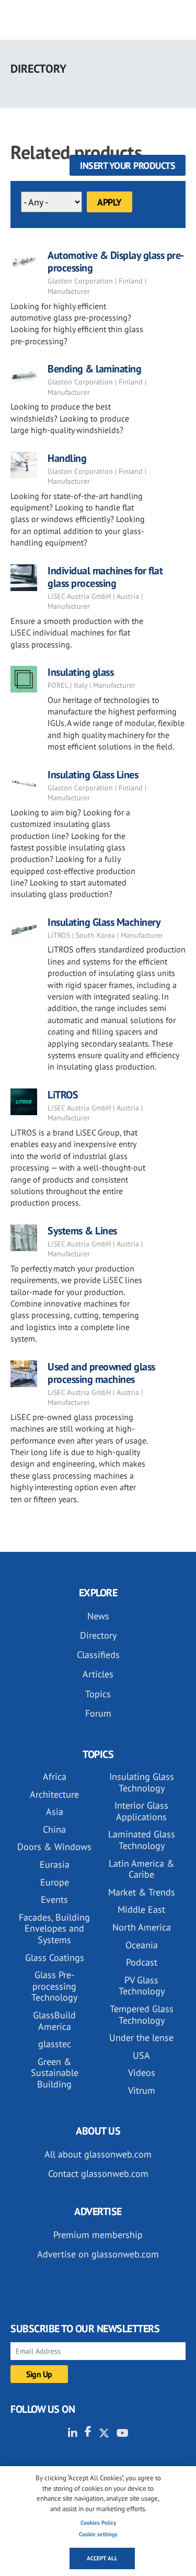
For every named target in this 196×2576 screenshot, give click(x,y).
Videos (142, 2073)
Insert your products (128, 166)
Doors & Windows (54, 1847)
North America (142, 1927)
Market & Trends (142, 1892)
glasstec (55, 2044)
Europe (55, 1882)
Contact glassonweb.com (98, 2174)
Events (54, 1899)
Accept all (102, 2558)
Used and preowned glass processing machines (101, 1373)
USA (141, 2055)
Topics (98, 1694)
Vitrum (142, 2090)
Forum (98, 1713)
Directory (98, 1635)
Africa (55, 1777)
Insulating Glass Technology (142, 1782)
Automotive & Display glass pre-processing (116, 262)
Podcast (142, 1962)
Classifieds (98, 1655)
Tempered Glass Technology (142, 2015)
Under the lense (141, 2038)
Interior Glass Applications (141, 1811)
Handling (67, 458)
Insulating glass (80, 672)
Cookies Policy (98, 2523)
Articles (98, 1674)
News (98, 1616)
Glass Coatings (55, 1957)
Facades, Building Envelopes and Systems (54, 1928)
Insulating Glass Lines (93, 775)
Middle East (141, 1909)
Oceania (142, 1945)
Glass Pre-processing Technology (54, 1986)
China (54, 1829)
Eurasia (55, 1864)
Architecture (54, 1794)
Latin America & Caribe (142, 1869)
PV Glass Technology (142, 1986)
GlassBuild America (54, 2021)
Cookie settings (98, 2534)
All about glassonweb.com (98, 2154)
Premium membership (98, 2235)
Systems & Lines (82, 1231)
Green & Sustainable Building (55, 2073)
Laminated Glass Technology (142, 1840)
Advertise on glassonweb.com (98, 2254)
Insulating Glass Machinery (104, 922)
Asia (55, 1812)
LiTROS (63, 1095)
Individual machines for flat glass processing (105, 577)
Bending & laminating (94, 369)
